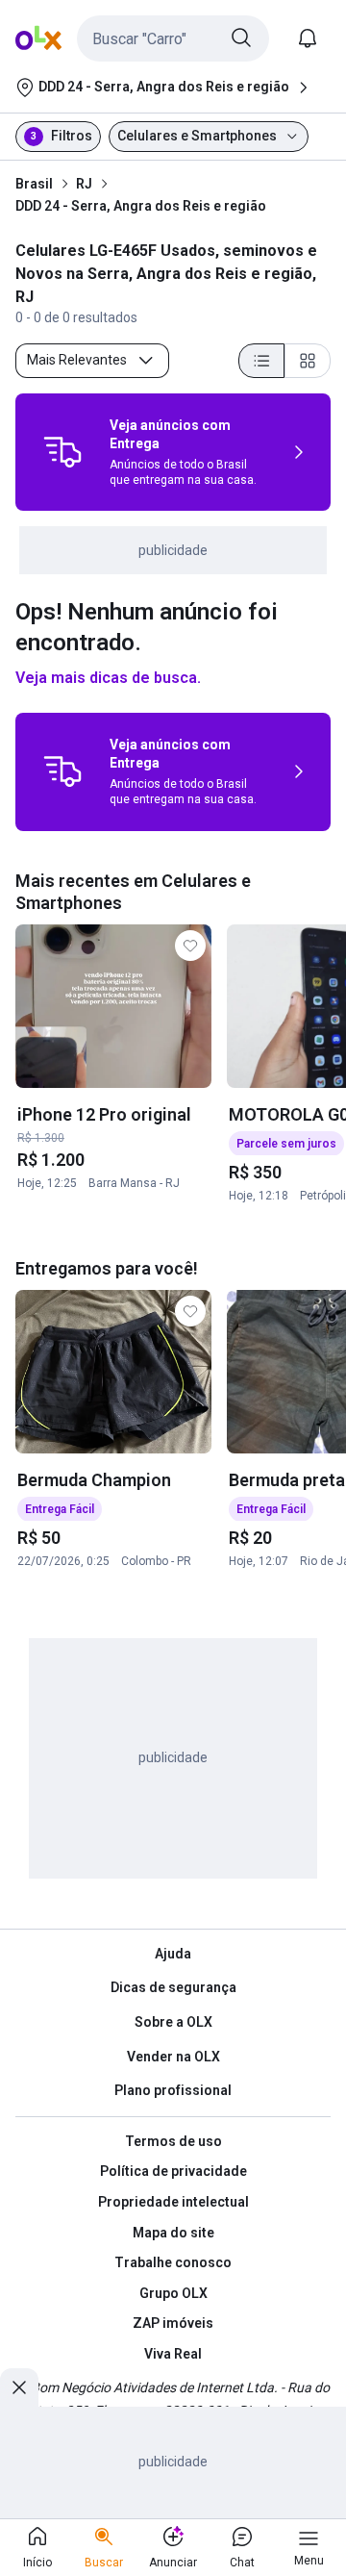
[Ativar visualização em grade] (308, 361)
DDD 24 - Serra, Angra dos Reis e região (141, 206)
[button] (173, 38)
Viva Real (173, 2354)
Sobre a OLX (173, 2022)
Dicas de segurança (173, 1987)
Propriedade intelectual (173, 2202)
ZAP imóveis (173, 2323)
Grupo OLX (173, 2293)
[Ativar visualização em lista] (261, 361)
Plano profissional (173, 2090)
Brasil (34, 184)
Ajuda (173, 1954)
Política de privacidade (173, 2171)
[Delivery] (62, 452)
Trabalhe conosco (173, 2262)
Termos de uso (173, 2141)
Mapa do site (173, 2233)
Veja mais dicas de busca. (108, 678)
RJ (84, 184)
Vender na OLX (173, 2057)
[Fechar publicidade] (19, 2387)
